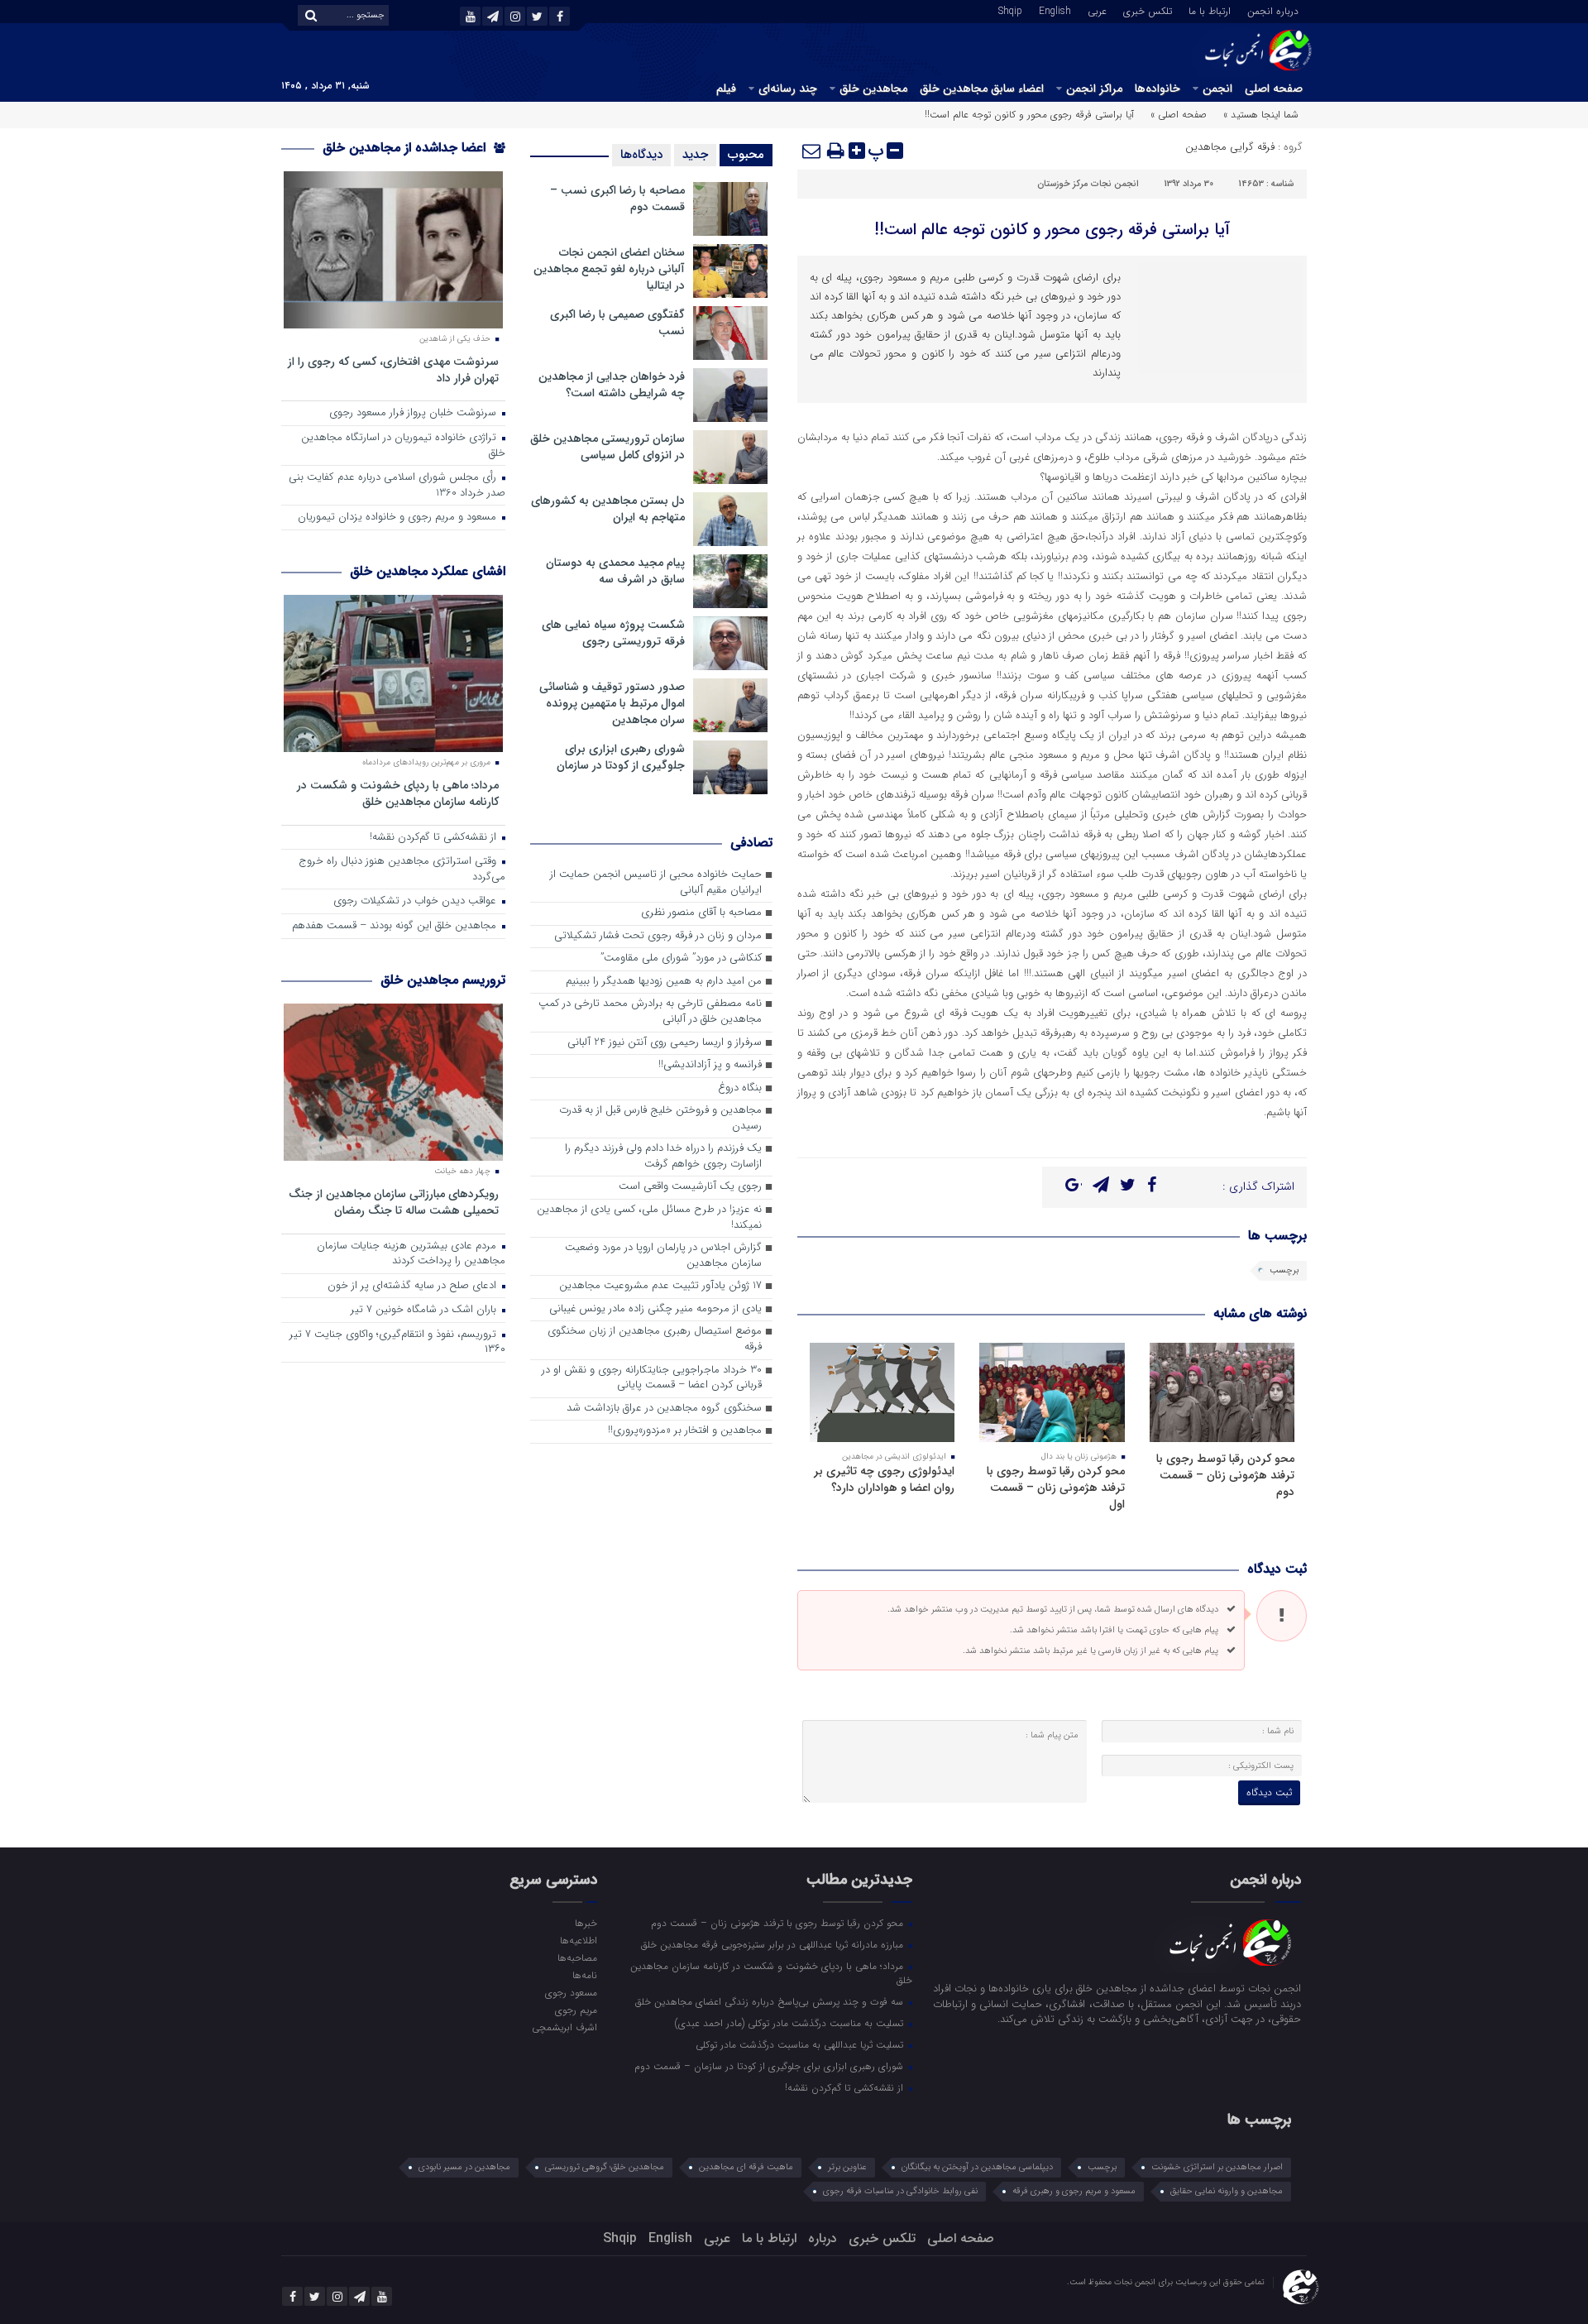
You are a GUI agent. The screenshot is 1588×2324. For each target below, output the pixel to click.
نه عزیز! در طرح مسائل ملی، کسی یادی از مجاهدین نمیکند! (649, 1218)
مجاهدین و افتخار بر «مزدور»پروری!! (685, 1431)
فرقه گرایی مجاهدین (1230, 147)
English (1055, 10)
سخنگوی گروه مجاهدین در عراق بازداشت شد (664, 1409)
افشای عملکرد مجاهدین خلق (428, 571)
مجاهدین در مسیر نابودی (464, 2167)
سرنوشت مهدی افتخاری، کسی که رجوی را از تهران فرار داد (393, 369)
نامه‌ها (584, 1975)
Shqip (1010, 10)
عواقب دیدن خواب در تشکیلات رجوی (416, 901)
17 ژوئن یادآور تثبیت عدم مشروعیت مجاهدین (660, 1286)
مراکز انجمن (1094, 89)
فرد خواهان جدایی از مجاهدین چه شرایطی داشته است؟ (612, 385)
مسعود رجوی (571, 1992)
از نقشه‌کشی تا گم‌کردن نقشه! (435, 838)
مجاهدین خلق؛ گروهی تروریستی (605, 2167)
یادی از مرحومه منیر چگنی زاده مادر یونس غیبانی (655, 1309)
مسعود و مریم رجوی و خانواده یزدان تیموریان (399, 518)
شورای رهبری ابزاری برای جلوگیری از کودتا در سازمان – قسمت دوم (770, 2066)
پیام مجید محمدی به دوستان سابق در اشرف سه (615, 571)
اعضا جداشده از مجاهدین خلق (406, 148)
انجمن (1217, 89)
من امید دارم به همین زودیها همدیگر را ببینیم (664, 982)
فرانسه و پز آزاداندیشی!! (710, 1065)
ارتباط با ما (1210, 10)
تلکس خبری (1148, 10)
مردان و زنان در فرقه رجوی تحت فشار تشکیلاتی (658, 936)
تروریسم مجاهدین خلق (443, 980)
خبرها (586, 1923)
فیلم (726, 89)
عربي (1097, 10)
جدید (695, 155)
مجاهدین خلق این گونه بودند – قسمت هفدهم (396, 926)
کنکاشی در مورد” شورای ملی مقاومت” (681, 958)
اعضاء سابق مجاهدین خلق (982, 89)
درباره (823, 2238)
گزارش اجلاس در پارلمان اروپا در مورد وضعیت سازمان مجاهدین (663, 1256)
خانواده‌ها (1158, 89)
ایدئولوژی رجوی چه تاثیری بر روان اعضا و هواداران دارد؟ (884, 1479)
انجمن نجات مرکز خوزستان (1088, 184)
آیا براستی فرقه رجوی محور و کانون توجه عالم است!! (1052, 230)
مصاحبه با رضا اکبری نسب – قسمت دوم (617, 199)
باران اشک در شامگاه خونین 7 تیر (425, 1310)
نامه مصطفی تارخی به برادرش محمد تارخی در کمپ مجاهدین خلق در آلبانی (650, 1012)
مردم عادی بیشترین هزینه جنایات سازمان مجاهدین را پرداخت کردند (411, 1254)
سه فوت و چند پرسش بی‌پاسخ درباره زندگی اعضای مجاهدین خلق (771, 2001)
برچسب (1284, 1270)
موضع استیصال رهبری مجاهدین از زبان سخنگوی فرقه (655, 1339)
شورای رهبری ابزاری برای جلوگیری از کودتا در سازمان (621, 757)
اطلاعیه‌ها (578, 1940)
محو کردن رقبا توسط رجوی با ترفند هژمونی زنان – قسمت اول (1056, 1488)
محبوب (746, 155)
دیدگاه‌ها (641, 155)
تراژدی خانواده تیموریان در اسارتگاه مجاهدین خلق (403, 446)
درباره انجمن (1273, 10)
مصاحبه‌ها (577, 1957)
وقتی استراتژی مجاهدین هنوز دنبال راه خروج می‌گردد (402, 870)
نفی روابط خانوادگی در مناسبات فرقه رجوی (900, 2191)
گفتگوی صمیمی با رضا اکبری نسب (617, 323)
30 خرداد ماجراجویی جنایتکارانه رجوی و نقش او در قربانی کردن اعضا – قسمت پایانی (652, 1378)
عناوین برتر (847, 2167)
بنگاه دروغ (740, 1088)
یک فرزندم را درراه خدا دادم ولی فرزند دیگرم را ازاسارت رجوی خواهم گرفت (663, 1157)
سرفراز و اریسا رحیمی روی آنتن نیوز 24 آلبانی (665, 1043)
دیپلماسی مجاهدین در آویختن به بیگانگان (977, 2167)
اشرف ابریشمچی (564, 2027)
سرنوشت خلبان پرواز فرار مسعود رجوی (414, 413)
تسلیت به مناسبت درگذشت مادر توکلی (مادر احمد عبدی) (791, 2023)
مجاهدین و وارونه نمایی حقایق (1227, 2191)
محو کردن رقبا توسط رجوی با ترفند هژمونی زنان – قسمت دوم (1225, 1475)
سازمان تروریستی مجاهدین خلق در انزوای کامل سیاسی (607, 447)
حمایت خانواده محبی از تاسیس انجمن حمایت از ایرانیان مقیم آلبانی (656, 883)
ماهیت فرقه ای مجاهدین (746, 2167)
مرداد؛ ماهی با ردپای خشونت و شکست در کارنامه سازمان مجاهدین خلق (398, 793)
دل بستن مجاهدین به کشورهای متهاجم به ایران (608, 509)
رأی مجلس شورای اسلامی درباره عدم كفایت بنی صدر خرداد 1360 (397, 486)
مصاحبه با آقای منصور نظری (701, 913)
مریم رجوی (576, 2010)
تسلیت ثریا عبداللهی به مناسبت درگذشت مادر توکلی (801, 2044)
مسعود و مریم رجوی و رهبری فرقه (1074, 2191)
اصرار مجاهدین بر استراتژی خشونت (1217, 2167)
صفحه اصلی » (1179, 115)
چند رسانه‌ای (788, 89)
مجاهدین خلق (873, 89)
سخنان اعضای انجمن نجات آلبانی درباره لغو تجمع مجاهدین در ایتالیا (609, 269)
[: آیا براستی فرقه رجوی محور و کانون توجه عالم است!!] (812, 151)
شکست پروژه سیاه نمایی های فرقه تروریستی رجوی (613, 633)
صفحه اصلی (1274, 89)
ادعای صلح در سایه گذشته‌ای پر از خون (414, 1286)
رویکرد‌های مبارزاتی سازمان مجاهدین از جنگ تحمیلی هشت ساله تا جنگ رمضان (394, 1202)
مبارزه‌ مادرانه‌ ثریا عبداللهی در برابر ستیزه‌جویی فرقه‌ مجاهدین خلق (774, 1944)
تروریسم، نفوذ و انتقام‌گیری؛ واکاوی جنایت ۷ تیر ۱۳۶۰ (397, 1343)
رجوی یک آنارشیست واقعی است (690, 1187)
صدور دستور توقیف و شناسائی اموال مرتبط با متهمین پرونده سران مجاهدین (612, 703)
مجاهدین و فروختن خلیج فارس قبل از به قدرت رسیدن (660, 1119)
